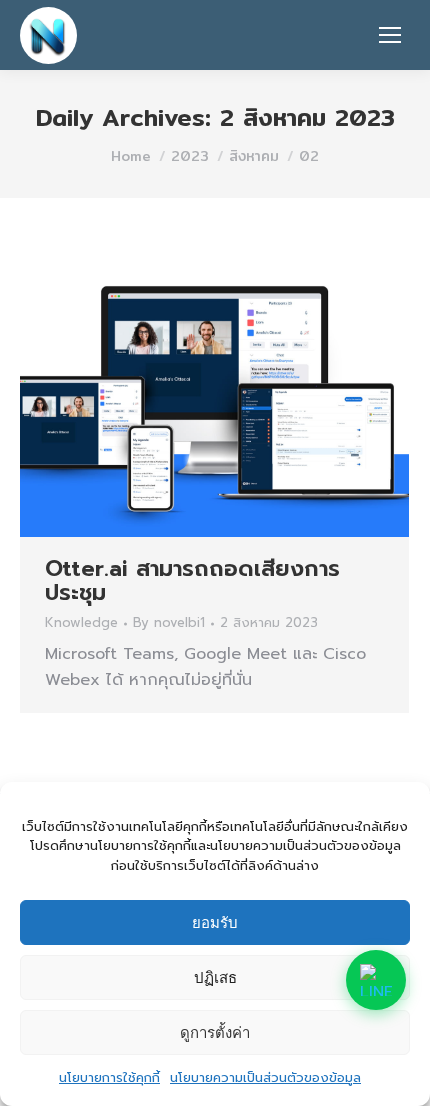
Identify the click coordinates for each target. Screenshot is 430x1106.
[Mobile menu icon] (390, 35)
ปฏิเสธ (215, 977)
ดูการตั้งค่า (215, 1032)
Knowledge (81, 622)
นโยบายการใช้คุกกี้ (109, 1077)
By (169, 623)
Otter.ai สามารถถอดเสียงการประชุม (192, 580)
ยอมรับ (215, 922)
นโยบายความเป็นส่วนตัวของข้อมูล (265, 1077)
